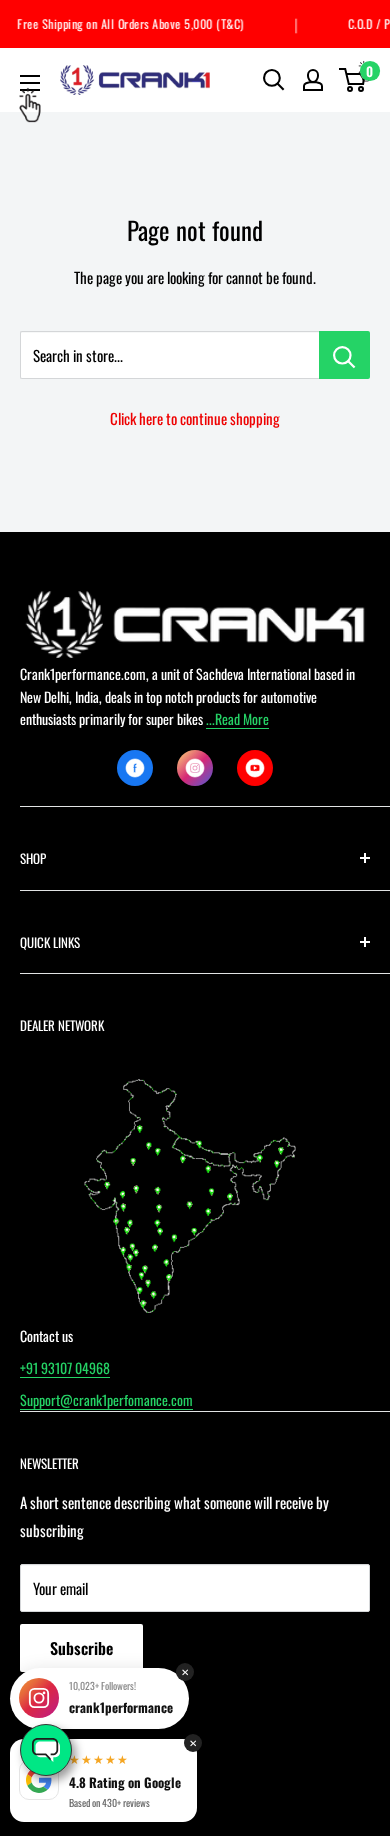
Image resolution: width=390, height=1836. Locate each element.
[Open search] (274, 80)
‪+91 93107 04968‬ (65, 1367)
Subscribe (81, 1648)
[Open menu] (30, 83)
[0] (353, 80)
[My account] (313, 80)
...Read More (237, 718)
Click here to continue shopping (195, 418)
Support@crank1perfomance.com (106, 1399)
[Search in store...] (344, 355)
